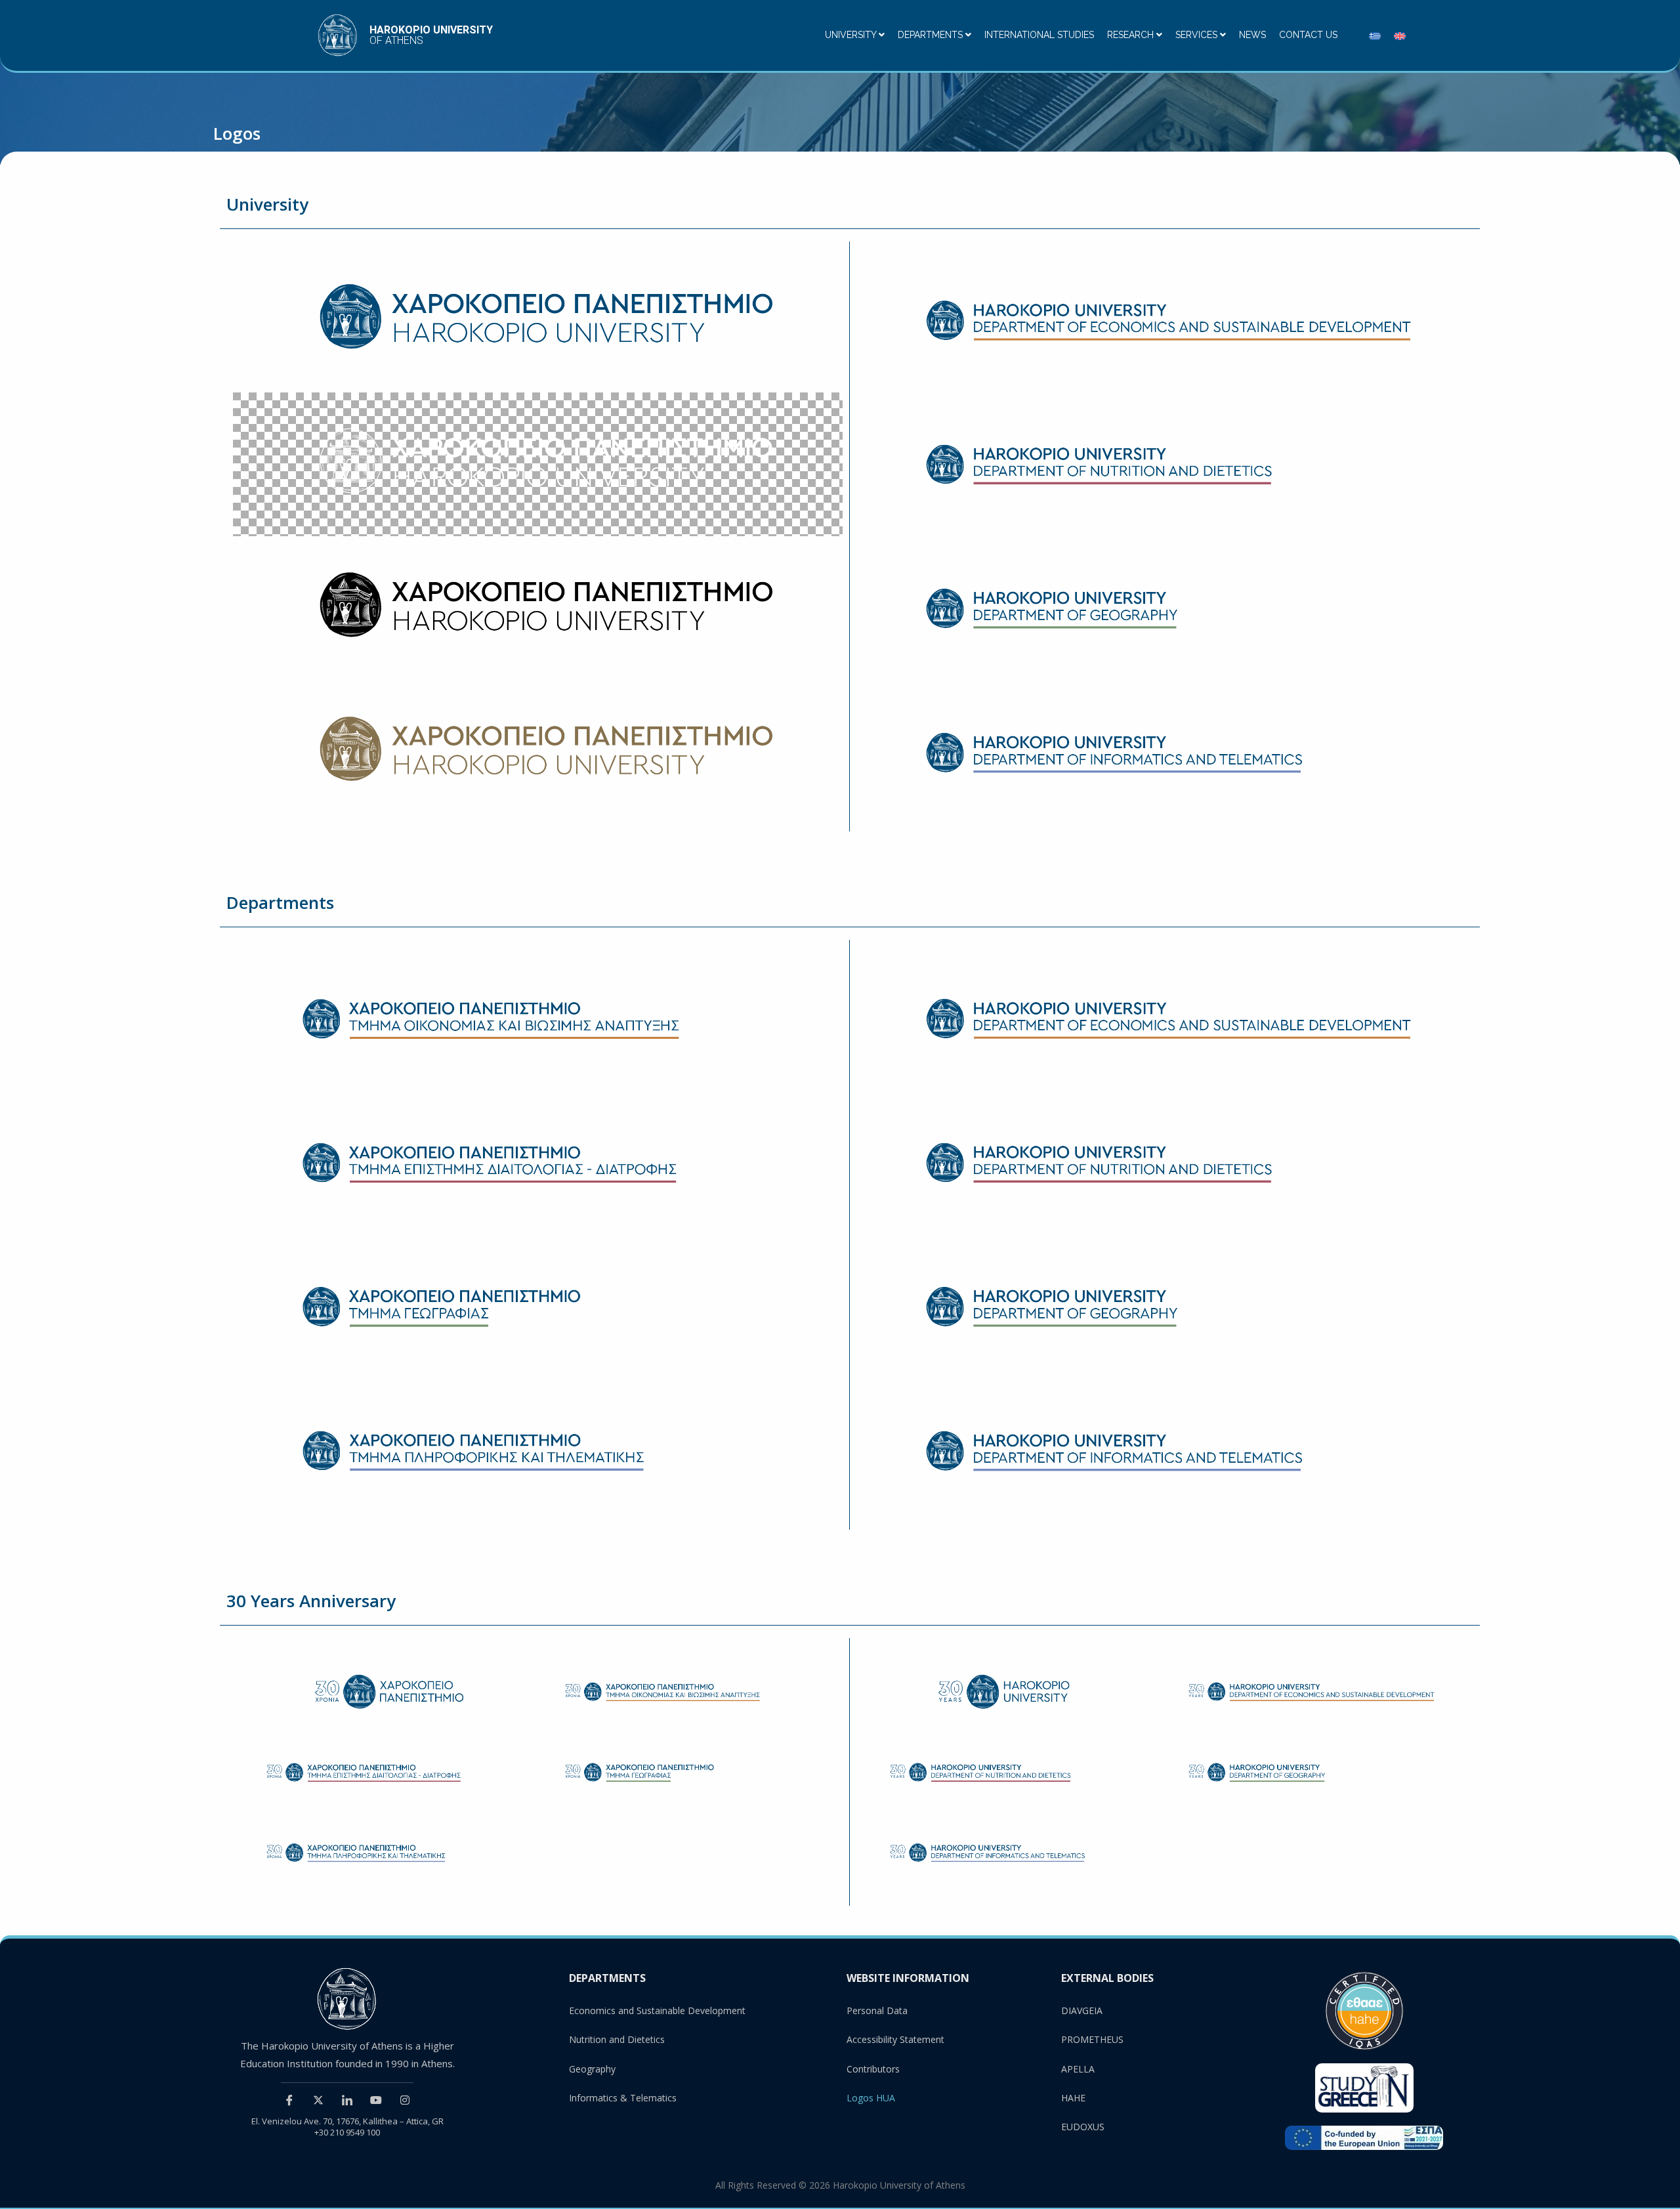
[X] (318, 2099)
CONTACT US (1308, 35)
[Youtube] (376, 2099)
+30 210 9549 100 (347, 2132)
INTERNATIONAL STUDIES (1039, 35)
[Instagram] (405, 2099)
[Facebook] (289, 2099)
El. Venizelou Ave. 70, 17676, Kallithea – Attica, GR (347, 2121)
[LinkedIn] (347, 2099)
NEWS (1252, 35)
